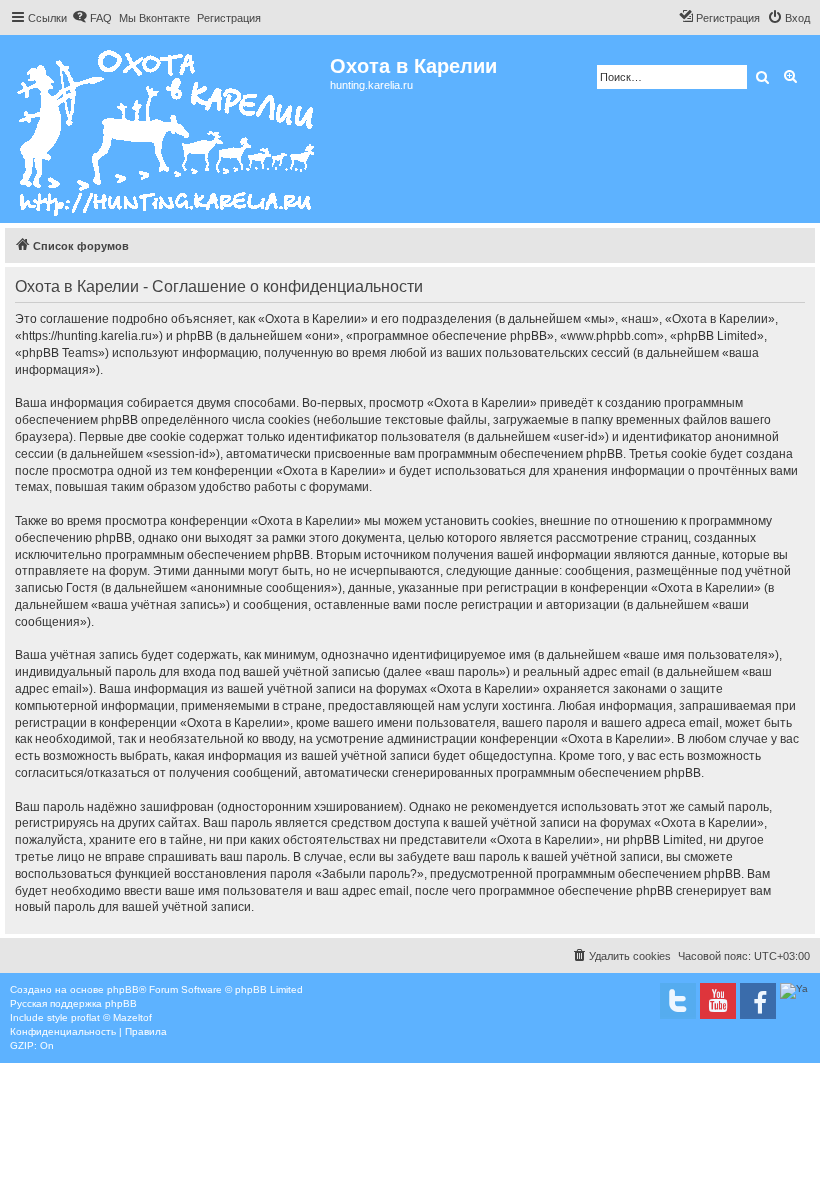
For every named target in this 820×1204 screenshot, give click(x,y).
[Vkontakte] (678, 1001)
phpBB (123, 989)
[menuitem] (92, 18)
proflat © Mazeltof (111, 1017)
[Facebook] (758, 1001)
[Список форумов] (167, 129)
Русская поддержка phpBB (73, 1003)
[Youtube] (718, 1001)
